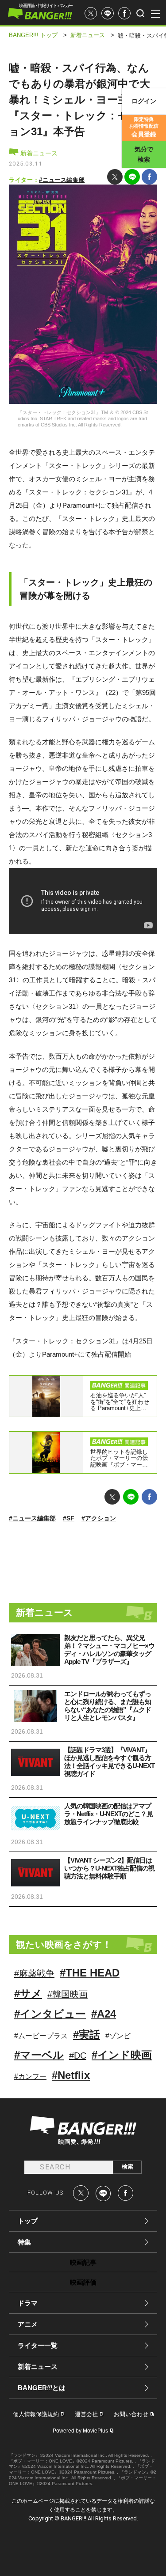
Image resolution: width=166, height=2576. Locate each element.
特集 (24, 2242)
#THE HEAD (90, 1973)
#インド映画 (122, 2055)
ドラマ (28, 2303)
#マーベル (39, 2055)
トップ (28, 2221)
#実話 (87, 2035)
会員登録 (144, 127)
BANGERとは (42, 2388)
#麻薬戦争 (34, 1973)
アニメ (28, 2324)
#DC (78, 2056)
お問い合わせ (131, 2414)
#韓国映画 (68, 1994)
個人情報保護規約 (36, 2414)
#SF (69, 1518)
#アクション (99, 1518)
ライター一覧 (38, 2345)
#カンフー (30, 2076)
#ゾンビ (118, 2036)
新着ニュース (38, 153)
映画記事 (83, 2262)
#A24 (104, 2014)
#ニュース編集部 (62, 180)
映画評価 (83, 2282)
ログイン (144, 101)
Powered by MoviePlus (80, 2431)
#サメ (28, 1993)
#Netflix (71, 2075)
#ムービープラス (41, 2036)
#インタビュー (50, 2014)
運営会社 (86, 2414)
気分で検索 (144, 154)
